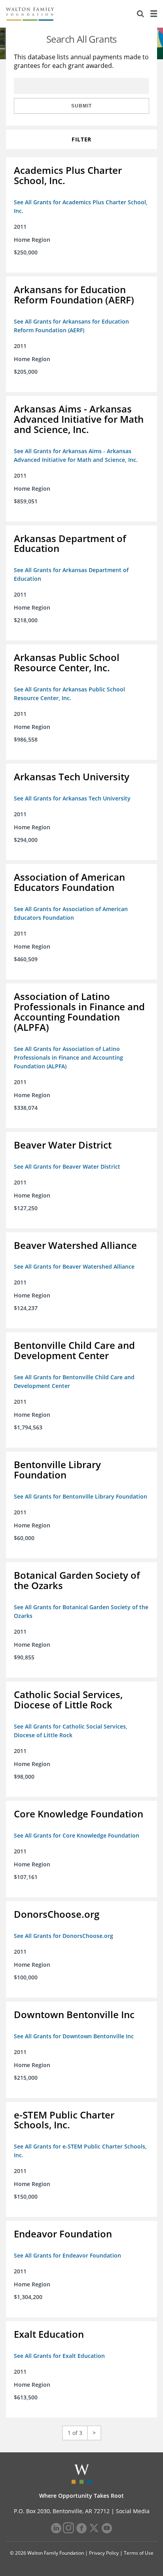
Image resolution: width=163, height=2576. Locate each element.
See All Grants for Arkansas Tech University (72, 798)
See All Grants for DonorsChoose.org (63, 1936)
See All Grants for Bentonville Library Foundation (81, 1496)
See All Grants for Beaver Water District (67, 1167)
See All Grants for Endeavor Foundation (67, 2255)
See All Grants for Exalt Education (59, 2356)
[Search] (140, 14)
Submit (81, 106)
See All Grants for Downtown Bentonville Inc (74, 2036)
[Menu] (154, 14)
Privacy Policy (104, 2553)
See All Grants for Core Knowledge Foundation (77, 1835)
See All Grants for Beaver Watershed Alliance (74, 1266)
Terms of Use (139, 2553)
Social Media (133, 2511)
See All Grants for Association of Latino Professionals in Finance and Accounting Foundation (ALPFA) (68, 1057)
